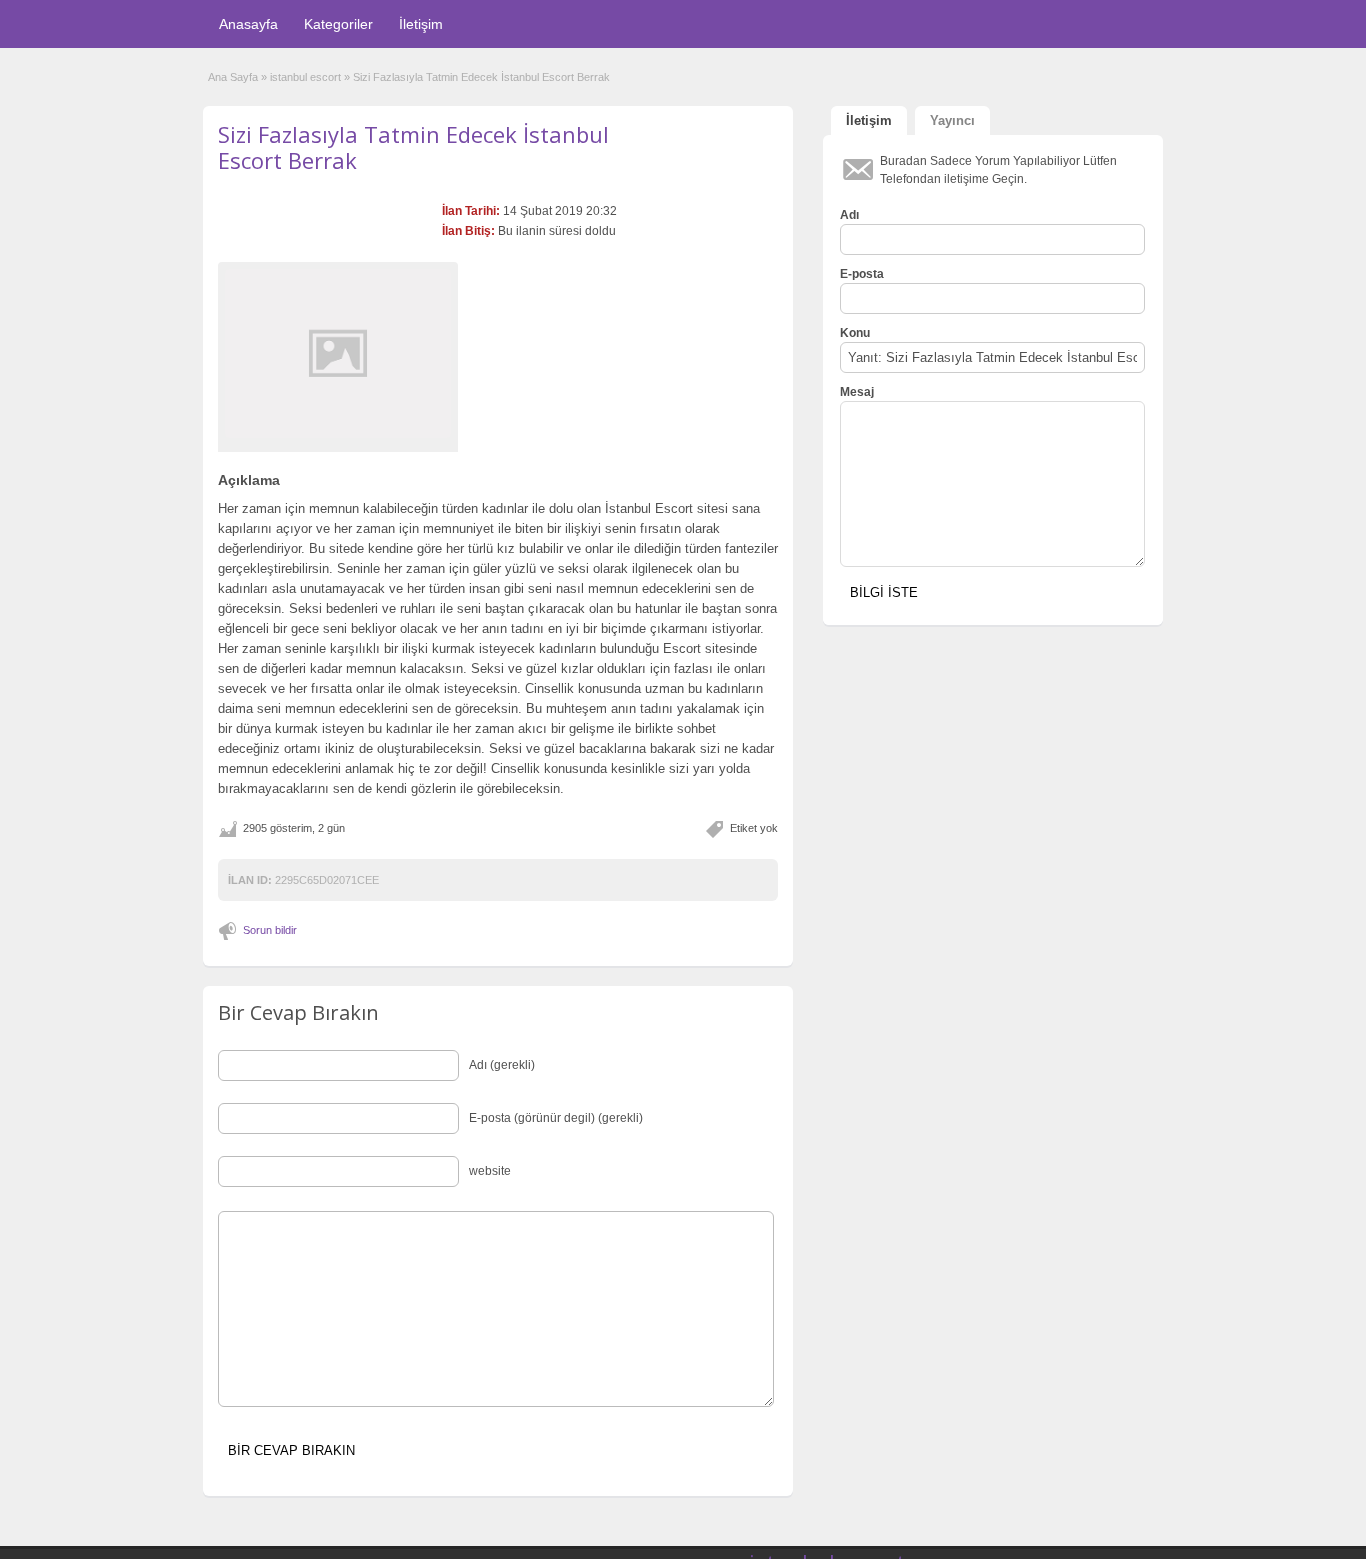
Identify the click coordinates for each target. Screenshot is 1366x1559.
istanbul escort (305, 77)
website (490, 1171)
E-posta (862, 274)
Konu (855, 333)
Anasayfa (248, 24)
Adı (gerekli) (502, 1065)
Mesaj (857, 392)
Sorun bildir (270, 930)
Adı (849, 215)
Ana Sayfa (233, 77)
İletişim (421, 24)
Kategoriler (338, 24)
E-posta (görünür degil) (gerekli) (556, 1118)
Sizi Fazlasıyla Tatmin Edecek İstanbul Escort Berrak (413, 147)
